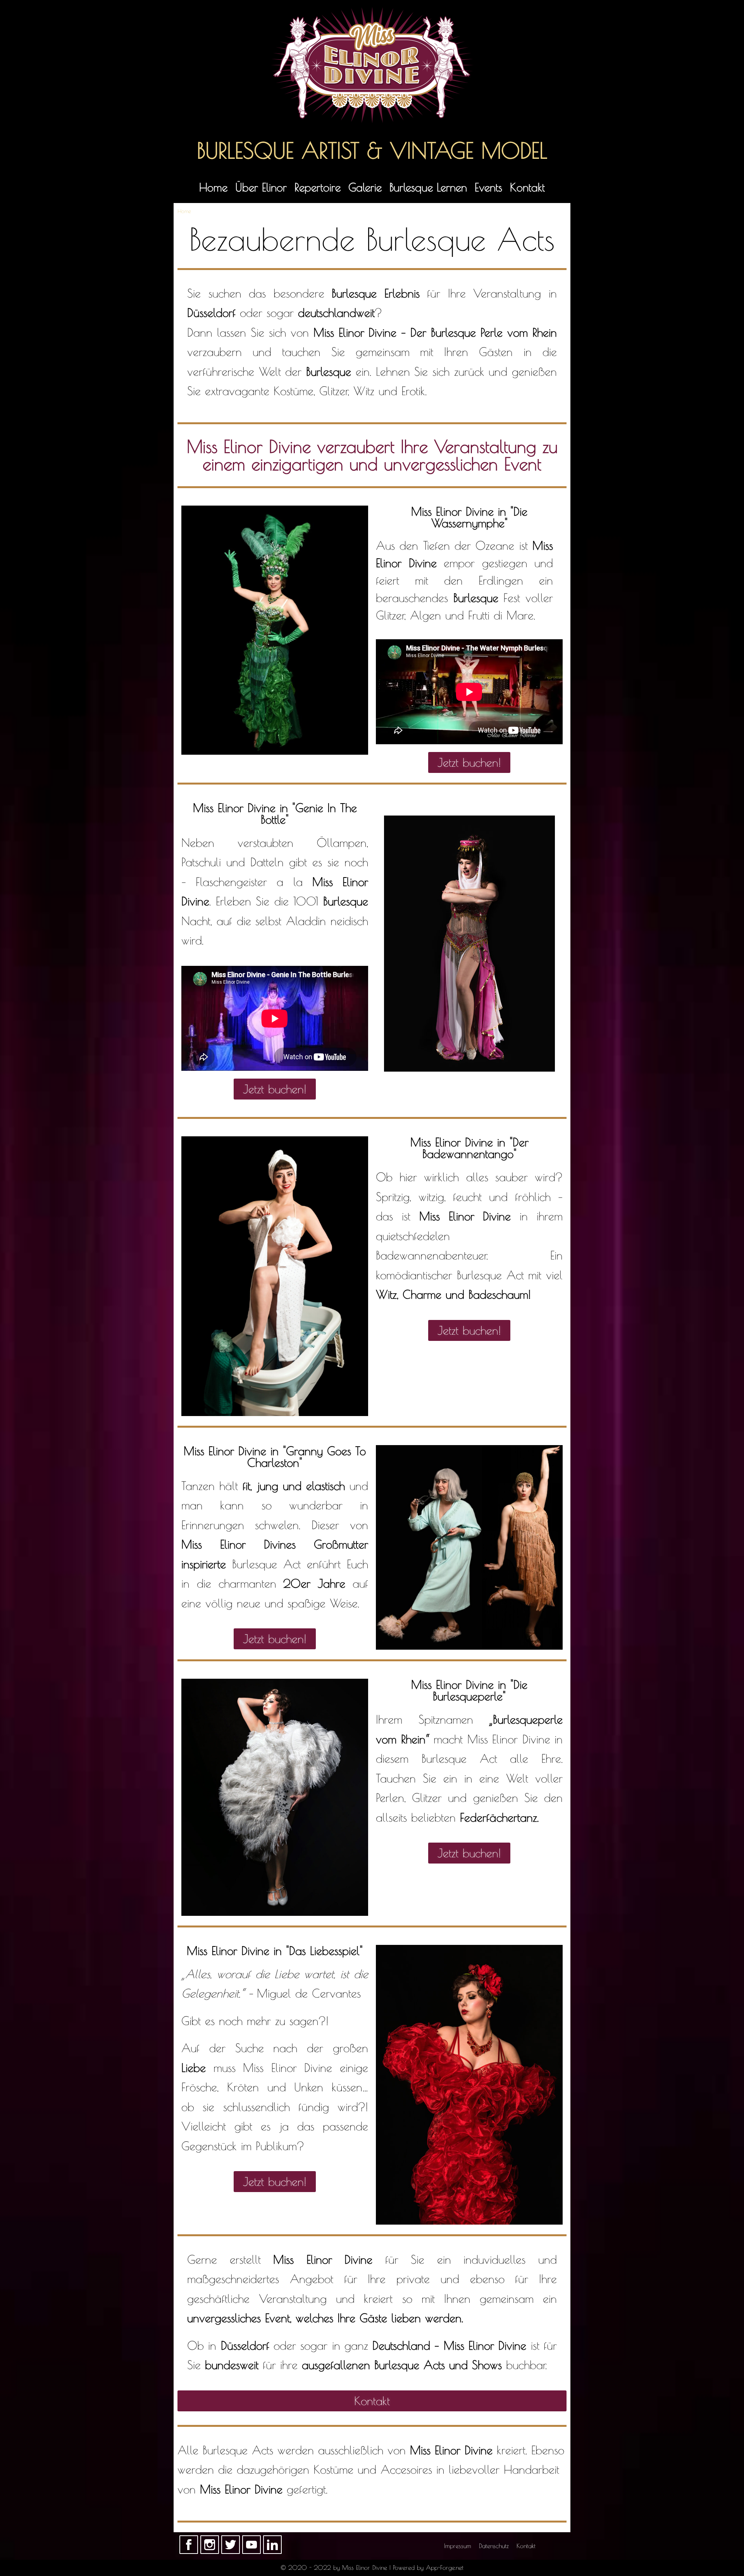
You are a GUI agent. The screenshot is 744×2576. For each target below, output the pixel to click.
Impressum (458, 2546)
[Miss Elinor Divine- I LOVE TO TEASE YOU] (372, 65)
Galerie (365, 187)
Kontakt (527, 187)
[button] (469, 762)
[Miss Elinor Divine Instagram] (210, 2552)
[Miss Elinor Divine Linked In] (272, 2552)
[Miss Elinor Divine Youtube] (251, 2552)
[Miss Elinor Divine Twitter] (231, 2552)
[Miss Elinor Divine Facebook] (189, 2552)
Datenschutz (494, 2546)
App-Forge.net (445, 2567)
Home (213, 187)
